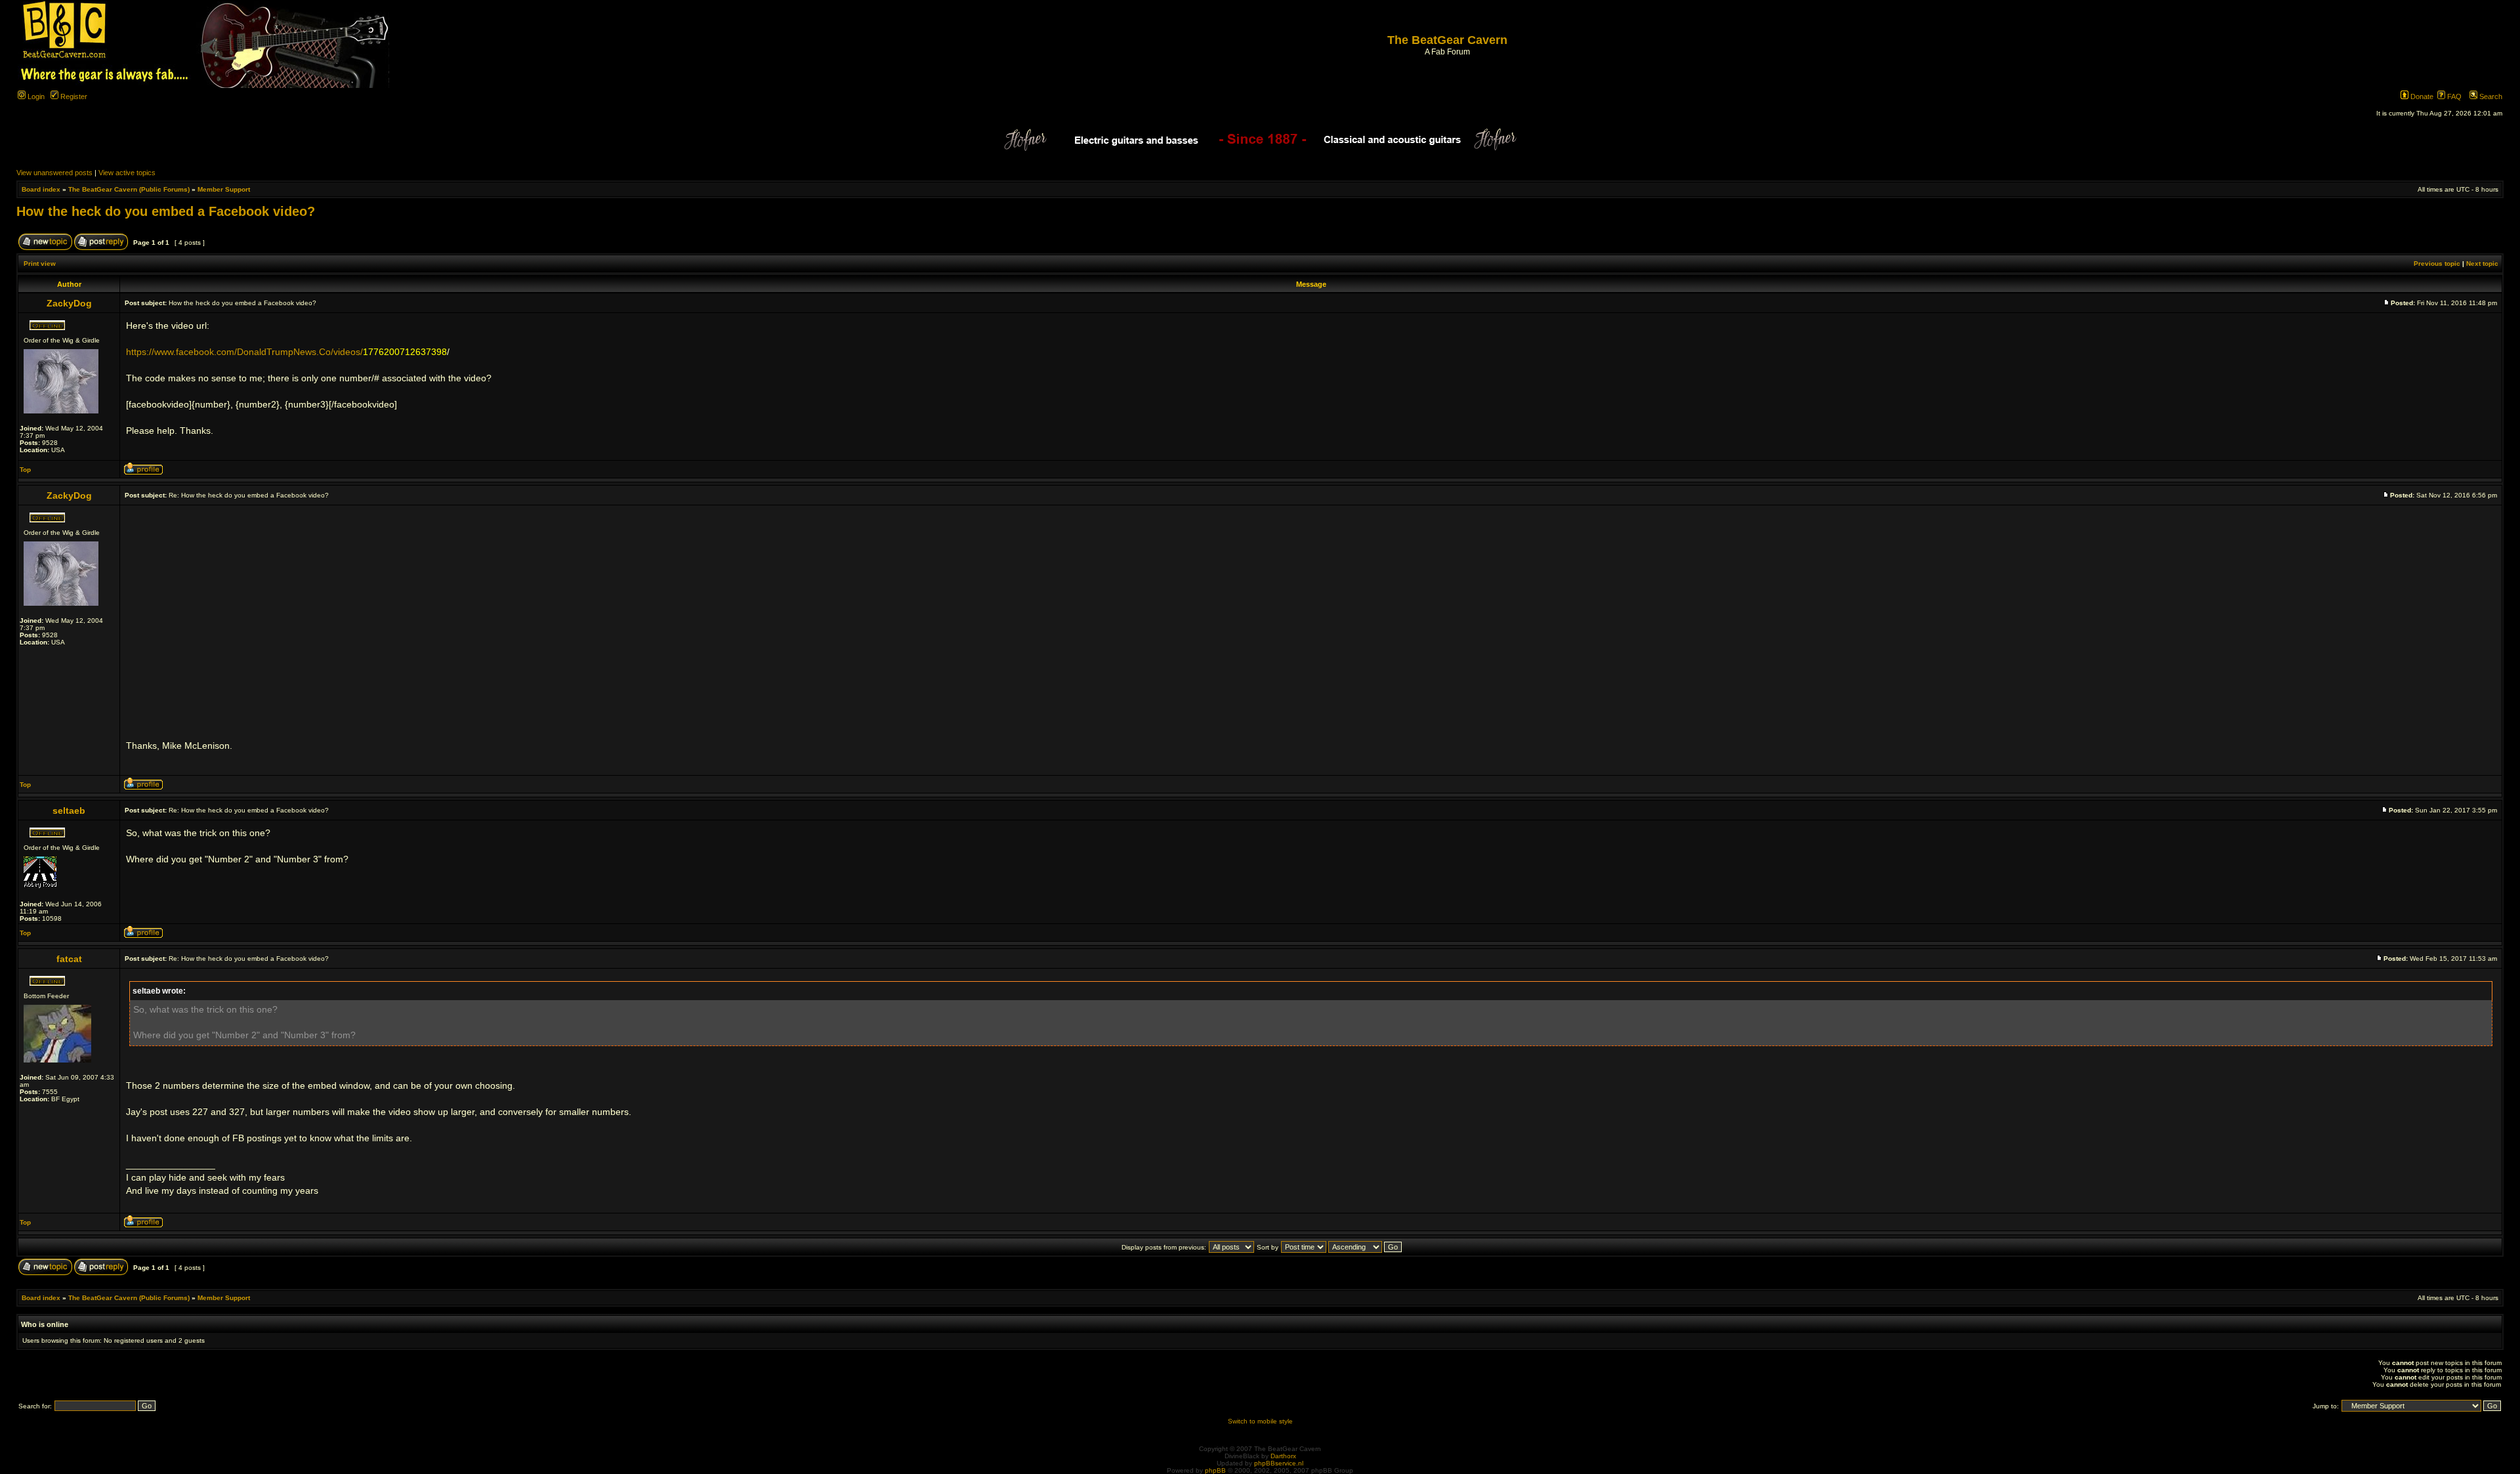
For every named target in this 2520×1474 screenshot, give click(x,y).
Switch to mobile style (1260, 1421)
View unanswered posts (54, 173)
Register (73, 96)
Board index (41, 189)
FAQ (2453, 96)
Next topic (2482, 263)
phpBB (1215, 1470)
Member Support (224, 189)
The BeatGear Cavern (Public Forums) (129, 189)
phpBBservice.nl (1279, 1463)
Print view (40, 263)
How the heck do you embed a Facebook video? (166, 211)
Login (35, 96)
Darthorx (1283, 1456)
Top (25, 470)
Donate (2421, 96)
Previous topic (2437, 263)
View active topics (127, 173)
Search (2490, 96)
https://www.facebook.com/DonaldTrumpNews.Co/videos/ (244, 352)
